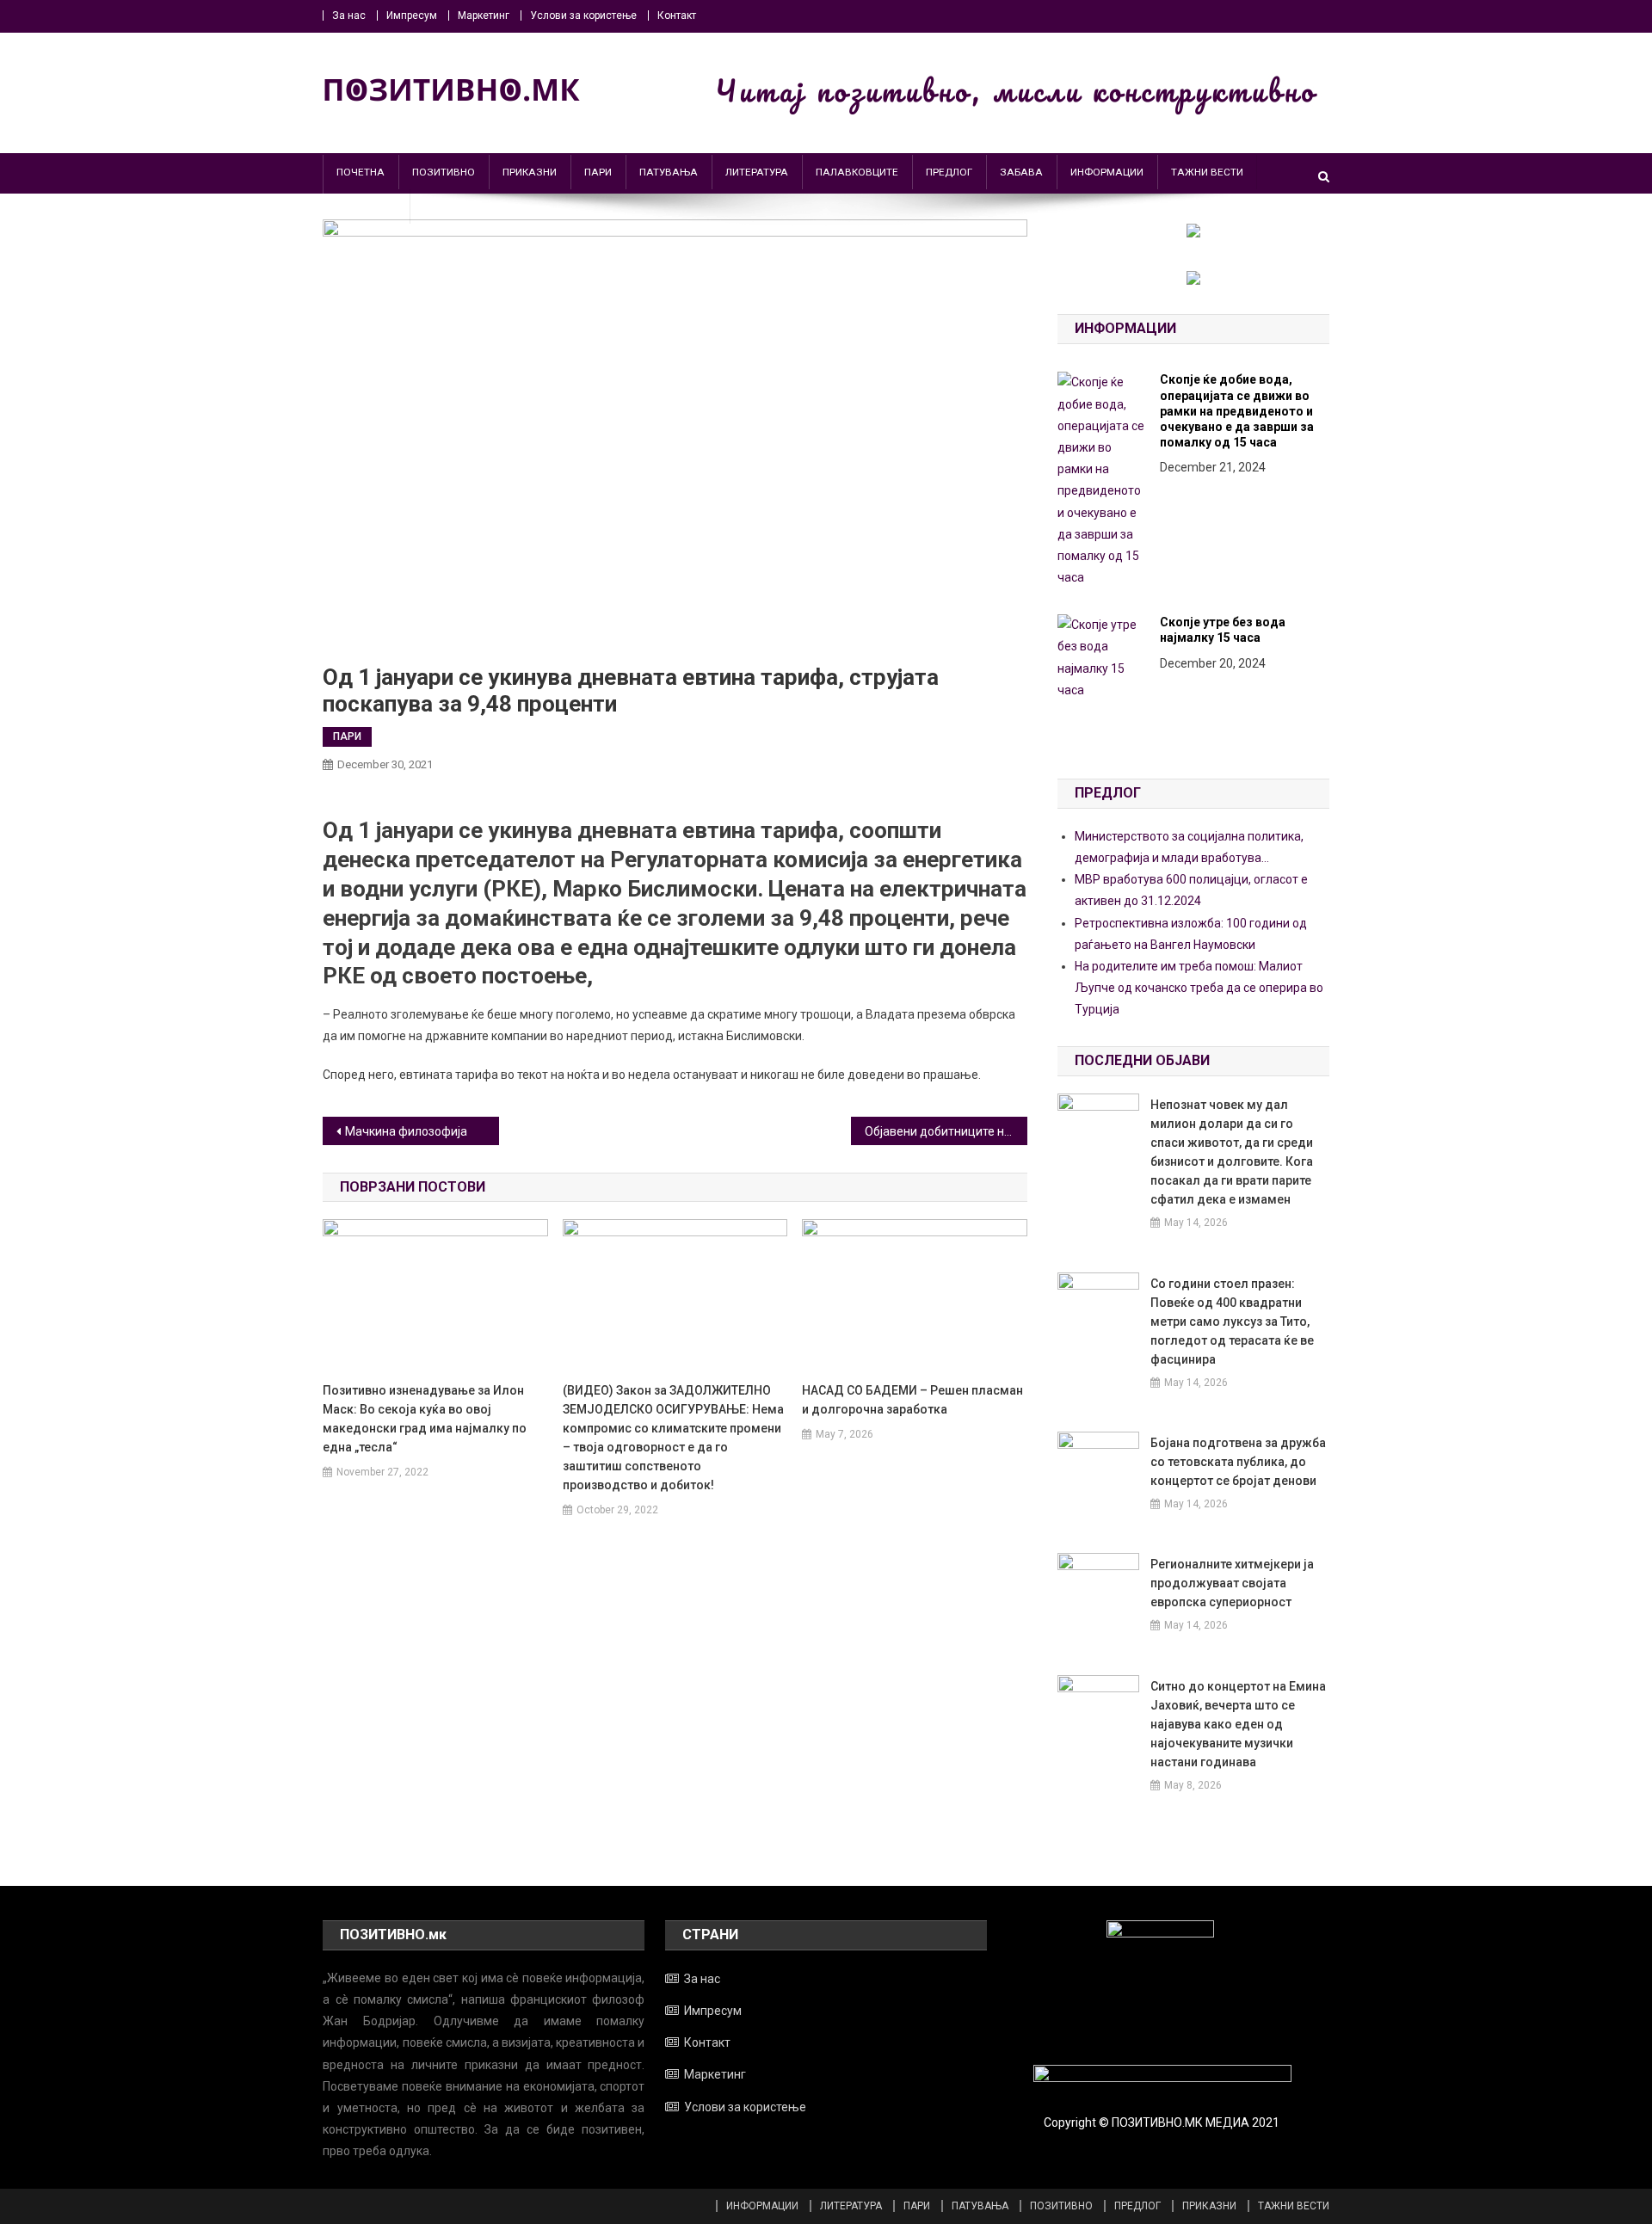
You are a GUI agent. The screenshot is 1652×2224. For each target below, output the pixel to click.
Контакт (677, 15)
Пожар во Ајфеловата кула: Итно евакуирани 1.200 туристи (1242, 665)
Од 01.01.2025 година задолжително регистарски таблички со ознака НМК (1244, 510)
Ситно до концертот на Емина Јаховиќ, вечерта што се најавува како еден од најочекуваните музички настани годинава (1238, 1724)
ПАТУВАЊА (669, 172)
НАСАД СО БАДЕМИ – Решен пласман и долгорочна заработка (912, 1400)
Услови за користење (583, 15)
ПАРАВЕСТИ (367, 206)
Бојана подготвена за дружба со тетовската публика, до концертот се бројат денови (1238, 1462)
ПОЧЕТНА (361, 172)
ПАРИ (598, 172)
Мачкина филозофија (406, 1131)
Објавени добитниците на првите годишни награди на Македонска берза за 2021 (946, 1131)
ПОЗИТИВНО (444, 172)
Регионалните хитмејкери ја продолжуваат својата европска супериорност (1232, 1583)
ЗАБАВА (1021, 172)
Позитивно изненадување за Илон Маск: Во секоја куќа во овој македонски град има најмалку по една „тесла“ (425, 1419)
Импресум (412, 15)
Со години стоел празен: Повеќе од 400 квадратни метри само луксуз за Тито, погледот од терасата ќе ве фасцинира (1232, 1321)
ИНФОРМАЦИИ (1107, 172)
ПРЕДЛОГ (949, 172)
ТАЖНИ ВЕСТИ (1207, 172)
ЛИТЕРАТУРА (757, 172)
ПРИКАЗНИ (530, 172)
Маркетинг (484, 15)
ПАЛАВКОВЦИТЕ (857, 172)
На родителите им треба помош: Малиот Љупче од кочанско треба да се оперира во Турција (1199, 988)
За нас (349, 15)
